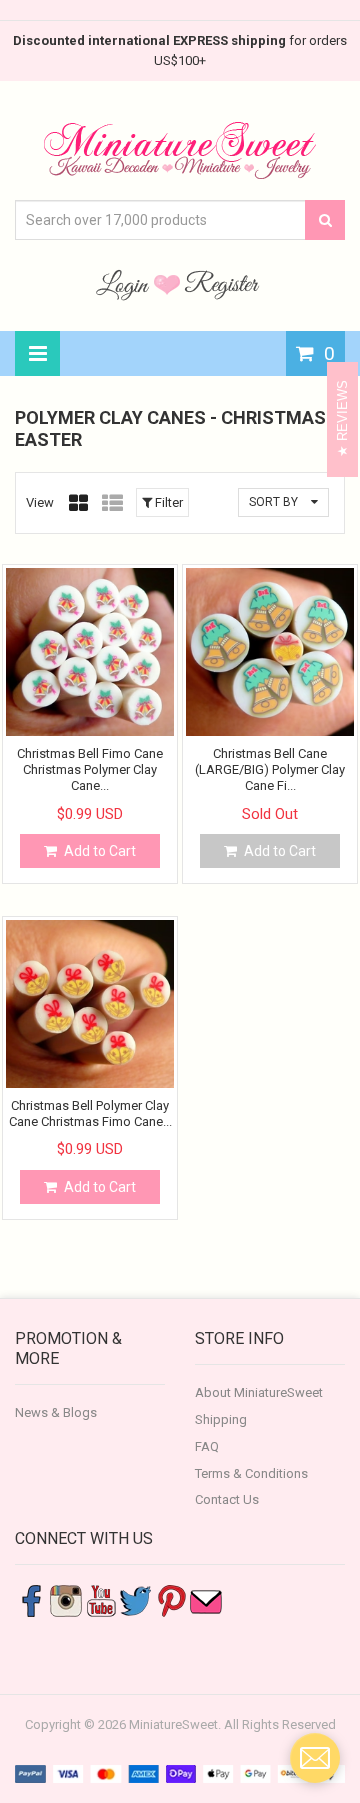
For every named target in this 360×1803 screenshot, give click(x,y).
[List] (112, 503)
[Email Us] (206, 1600)
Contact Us (227, 1499)
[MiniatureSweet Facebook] (31, 1600)
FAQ (207, 1446)
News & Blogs (56, 1412)
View (40, 502)
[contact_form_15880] (315, 1758)
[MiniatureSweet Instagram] (66, 1600)
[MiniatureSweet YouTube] (101, 1600)
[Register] (222, 284)
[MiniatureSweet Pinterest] (171, 1600)
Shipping (221, 1419)
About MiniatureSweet (259, 1392)
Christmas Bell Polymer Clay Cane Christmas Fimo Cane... (90, 1113)
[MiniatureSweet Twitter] (136, 1600)
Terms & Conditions (251, 1473)
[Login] (125, 284)
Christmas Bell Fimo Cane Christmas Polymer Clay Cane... (90, 770)
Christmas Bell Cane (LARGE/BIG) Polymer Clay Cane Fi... (270, 770)
